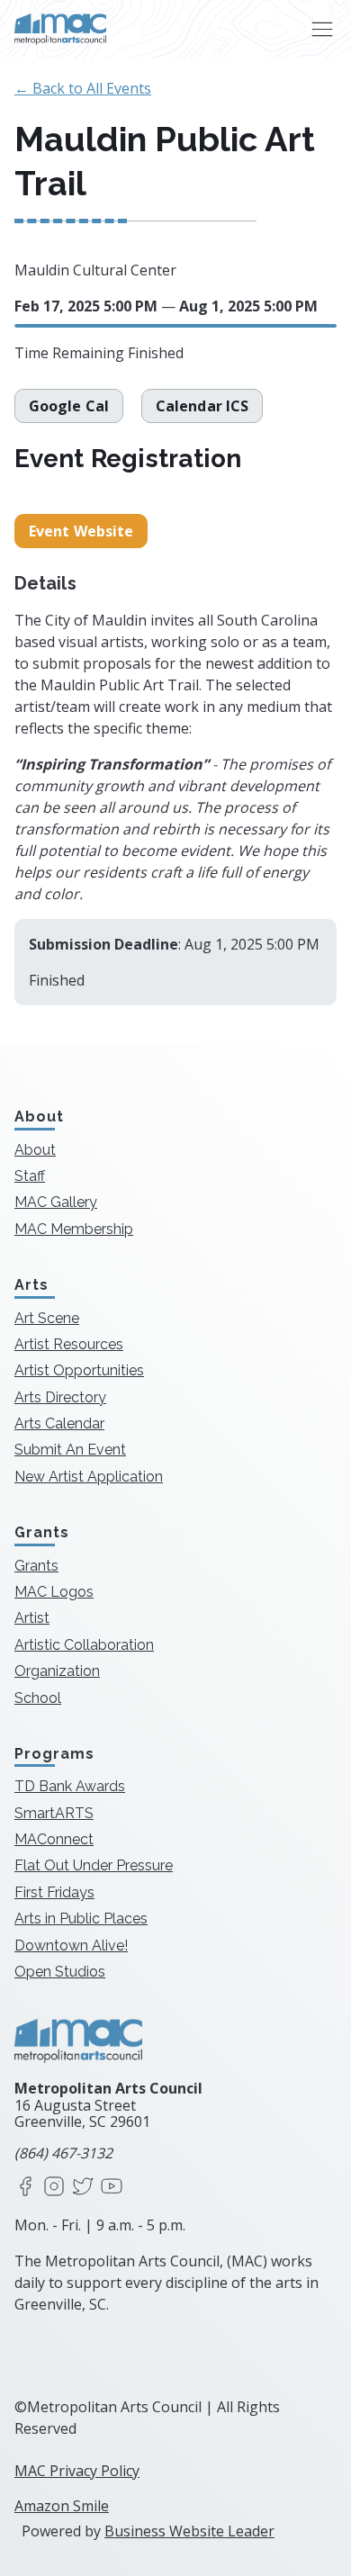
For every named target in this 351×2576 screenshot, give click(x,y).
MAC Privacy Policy (77, 2471)
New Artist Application (89, 1477)
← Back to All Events (83, 88)
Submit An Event (70, 1450)
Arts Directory (60, 1397)
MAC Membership (74, 1229)
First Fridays (54, 1892)
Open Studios (60, 1972)
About (35, 1150)
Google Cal (69, 406)
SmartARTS (54, 1813)
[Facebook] (25, 2188)
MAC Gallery (56, 1202)
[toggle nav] (322, 29)
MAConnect (54, 1839)
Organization (57, 1671)
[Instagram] (54, 2188)
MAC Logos (54, 1592)
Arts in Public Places (81, 1918)
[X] (83, 2188)
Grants (36, 1566)
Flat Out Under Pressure (94, 1865)
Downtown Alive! (71, 1946)
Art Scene (47, 1318)
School (38, 1698)
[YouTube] (112, 2188)
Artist (32, 1618)
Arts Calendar (59, 1423)
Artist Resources (69, 1344)
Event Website (81, 531)
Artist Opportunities (79, 1370)
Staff (30, 1176)
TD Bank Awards (70, 1786)
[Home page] (60, 29)
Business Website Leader (189, 2531)
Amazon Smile (62, 2506)
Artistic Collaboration (84, 1645)
